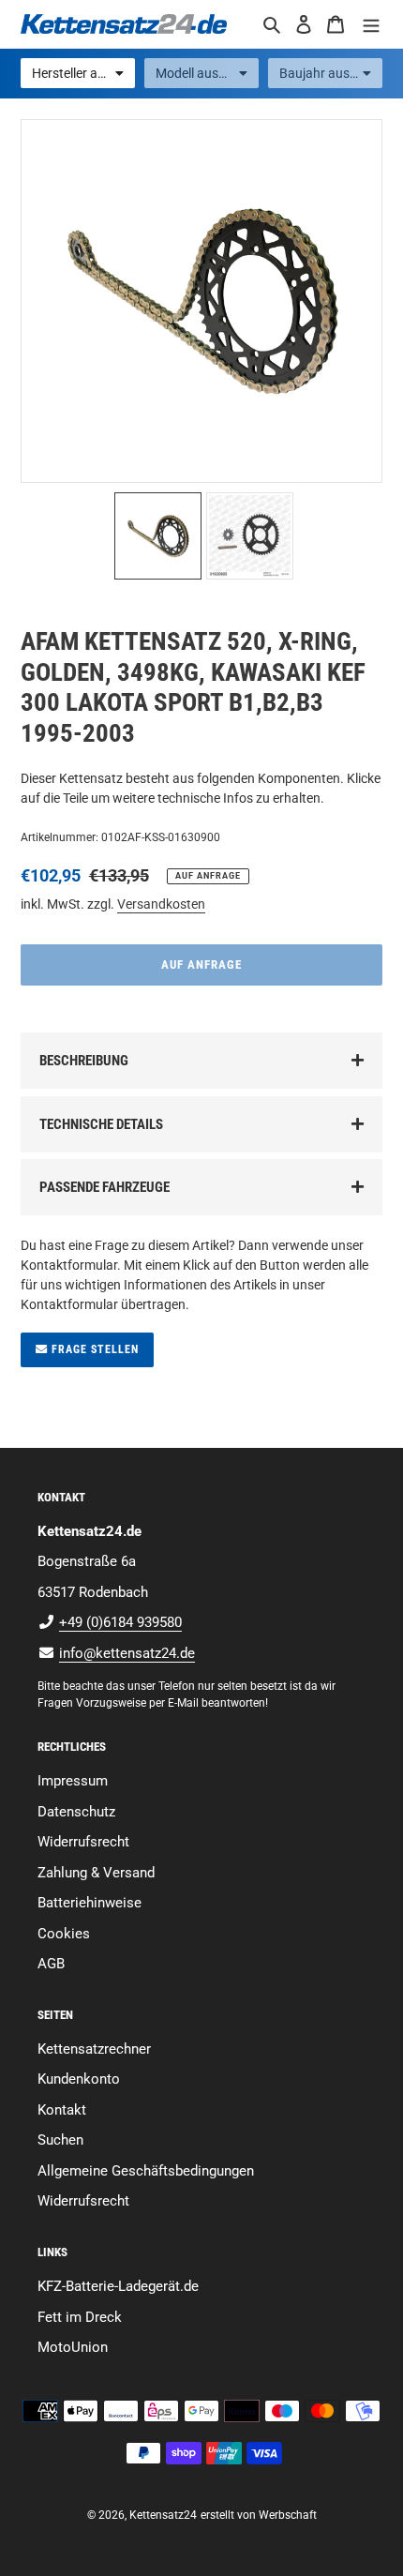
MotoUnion (73, 2347)
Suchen (60, 2140)
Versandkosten (161, 904)
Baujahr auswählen (331, 73)
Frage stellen (93, 1349)
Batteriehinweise (90, 1903)
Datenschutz (76, 1812)
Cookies (64, 1934)
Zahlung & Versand (96, 1873)
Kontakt (62, 2110)
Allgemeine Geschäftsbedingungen (146, 2171)
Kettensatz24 (163, 2515)
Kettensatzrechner (94, 2049)
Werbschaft (288, 2515)
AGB (51, 1964)
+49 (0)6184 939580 (120, 1622)
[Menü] (371, 24)
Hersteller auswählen (83, 73)
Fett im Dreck (80, 2317)
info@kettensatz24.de (127, 1653)
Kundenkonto (79, 2079)
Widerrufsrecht (83, 1842)
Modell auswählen (207, 73)
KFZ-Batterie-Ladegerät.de (118, 2286)
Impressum (73, 1781)
